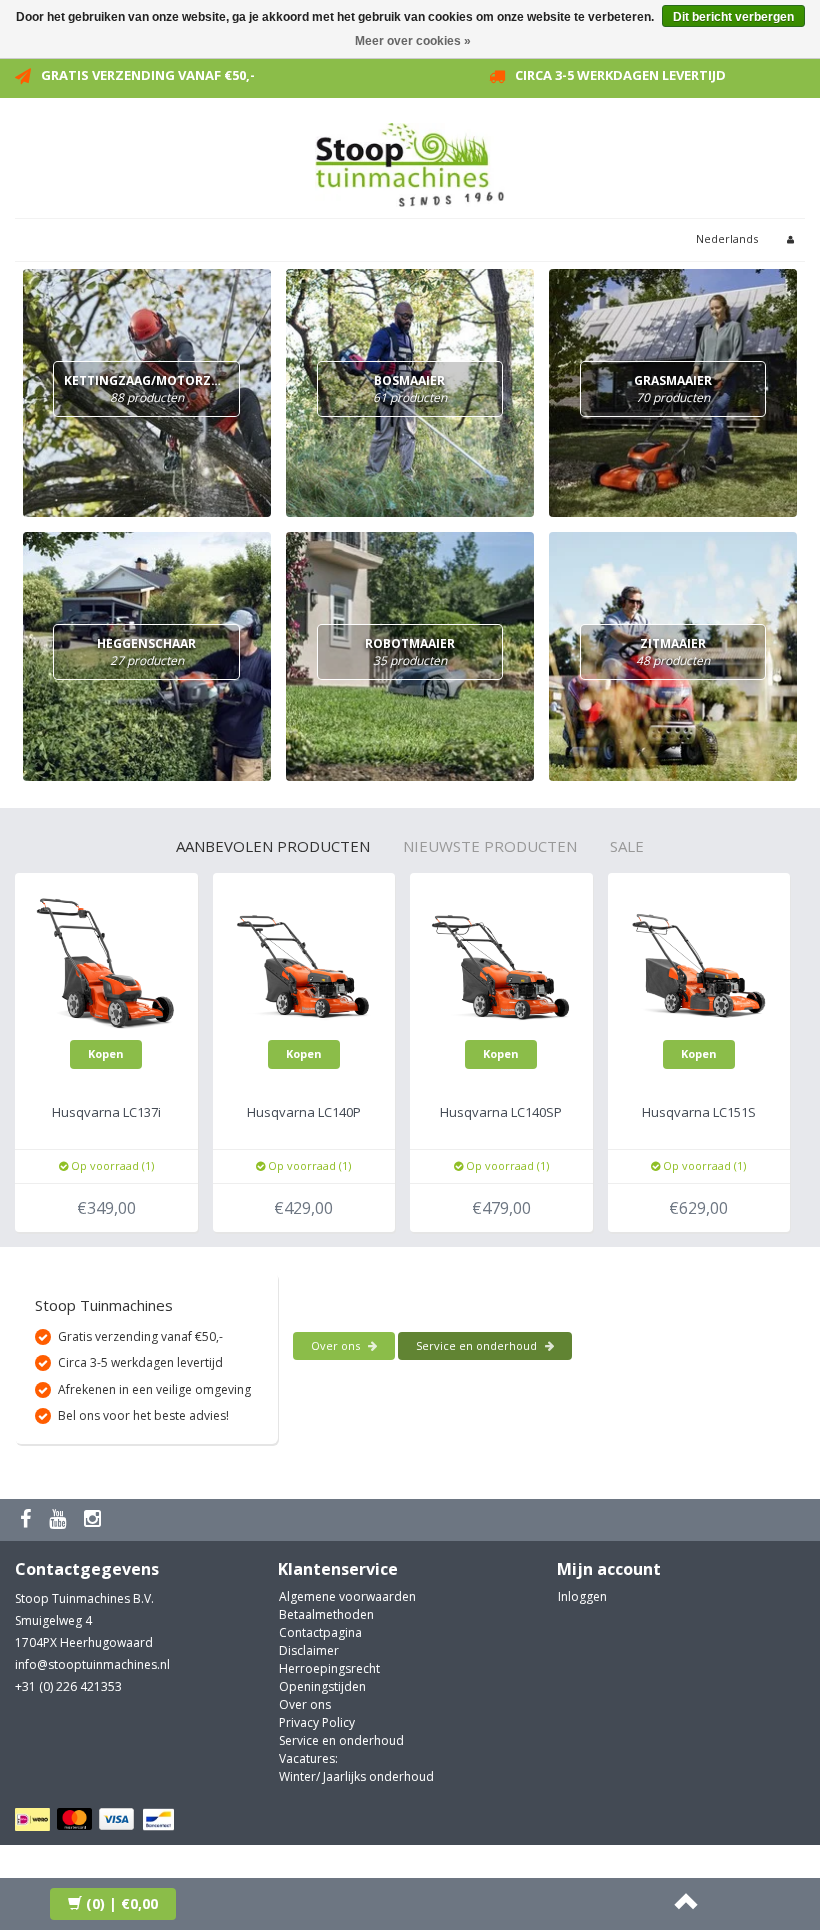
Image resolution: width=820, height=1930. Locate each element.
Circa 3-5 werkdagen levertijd (620, 75)
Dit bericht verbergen (733, 17)
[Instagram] (95, 1519)
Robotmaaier (410, 652)
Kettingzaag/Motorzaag (150, 389)
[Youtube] (60, 1519)
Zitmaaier (673, 652)
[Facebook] (28, 1519)
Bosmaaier (410, 389)
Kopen (106, 1053)
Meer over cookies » (413, 41)
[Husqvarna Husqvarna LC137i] (106, 962)
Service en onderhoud (478, 1345)
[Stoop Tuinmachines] (410, 161)
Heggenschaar (146, 652)
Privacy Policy (317, 1722)
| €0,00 (122, 1903)
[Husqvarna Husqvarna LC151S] (699, 962)
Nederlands (727, 238)
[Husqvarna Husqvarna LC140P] (304, 962)
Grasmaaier (673, 389)
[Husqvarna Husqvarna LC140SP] (501, 962)
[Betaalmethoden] (97, 1820)
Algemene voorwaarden (347, 1596)
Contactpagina (320, 1632)
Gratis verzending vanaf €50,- (148, 75)
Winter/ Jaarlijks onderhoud (356, 1776)
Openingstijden (322, 1686)
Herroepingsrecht (329, 1668)
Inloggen (582, 1596)
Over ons (337, 1345)
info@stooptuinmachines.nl (92, 1664)
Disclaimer (309, 1650)
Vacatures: (308, 1758)
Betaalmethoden (326, 1614)
